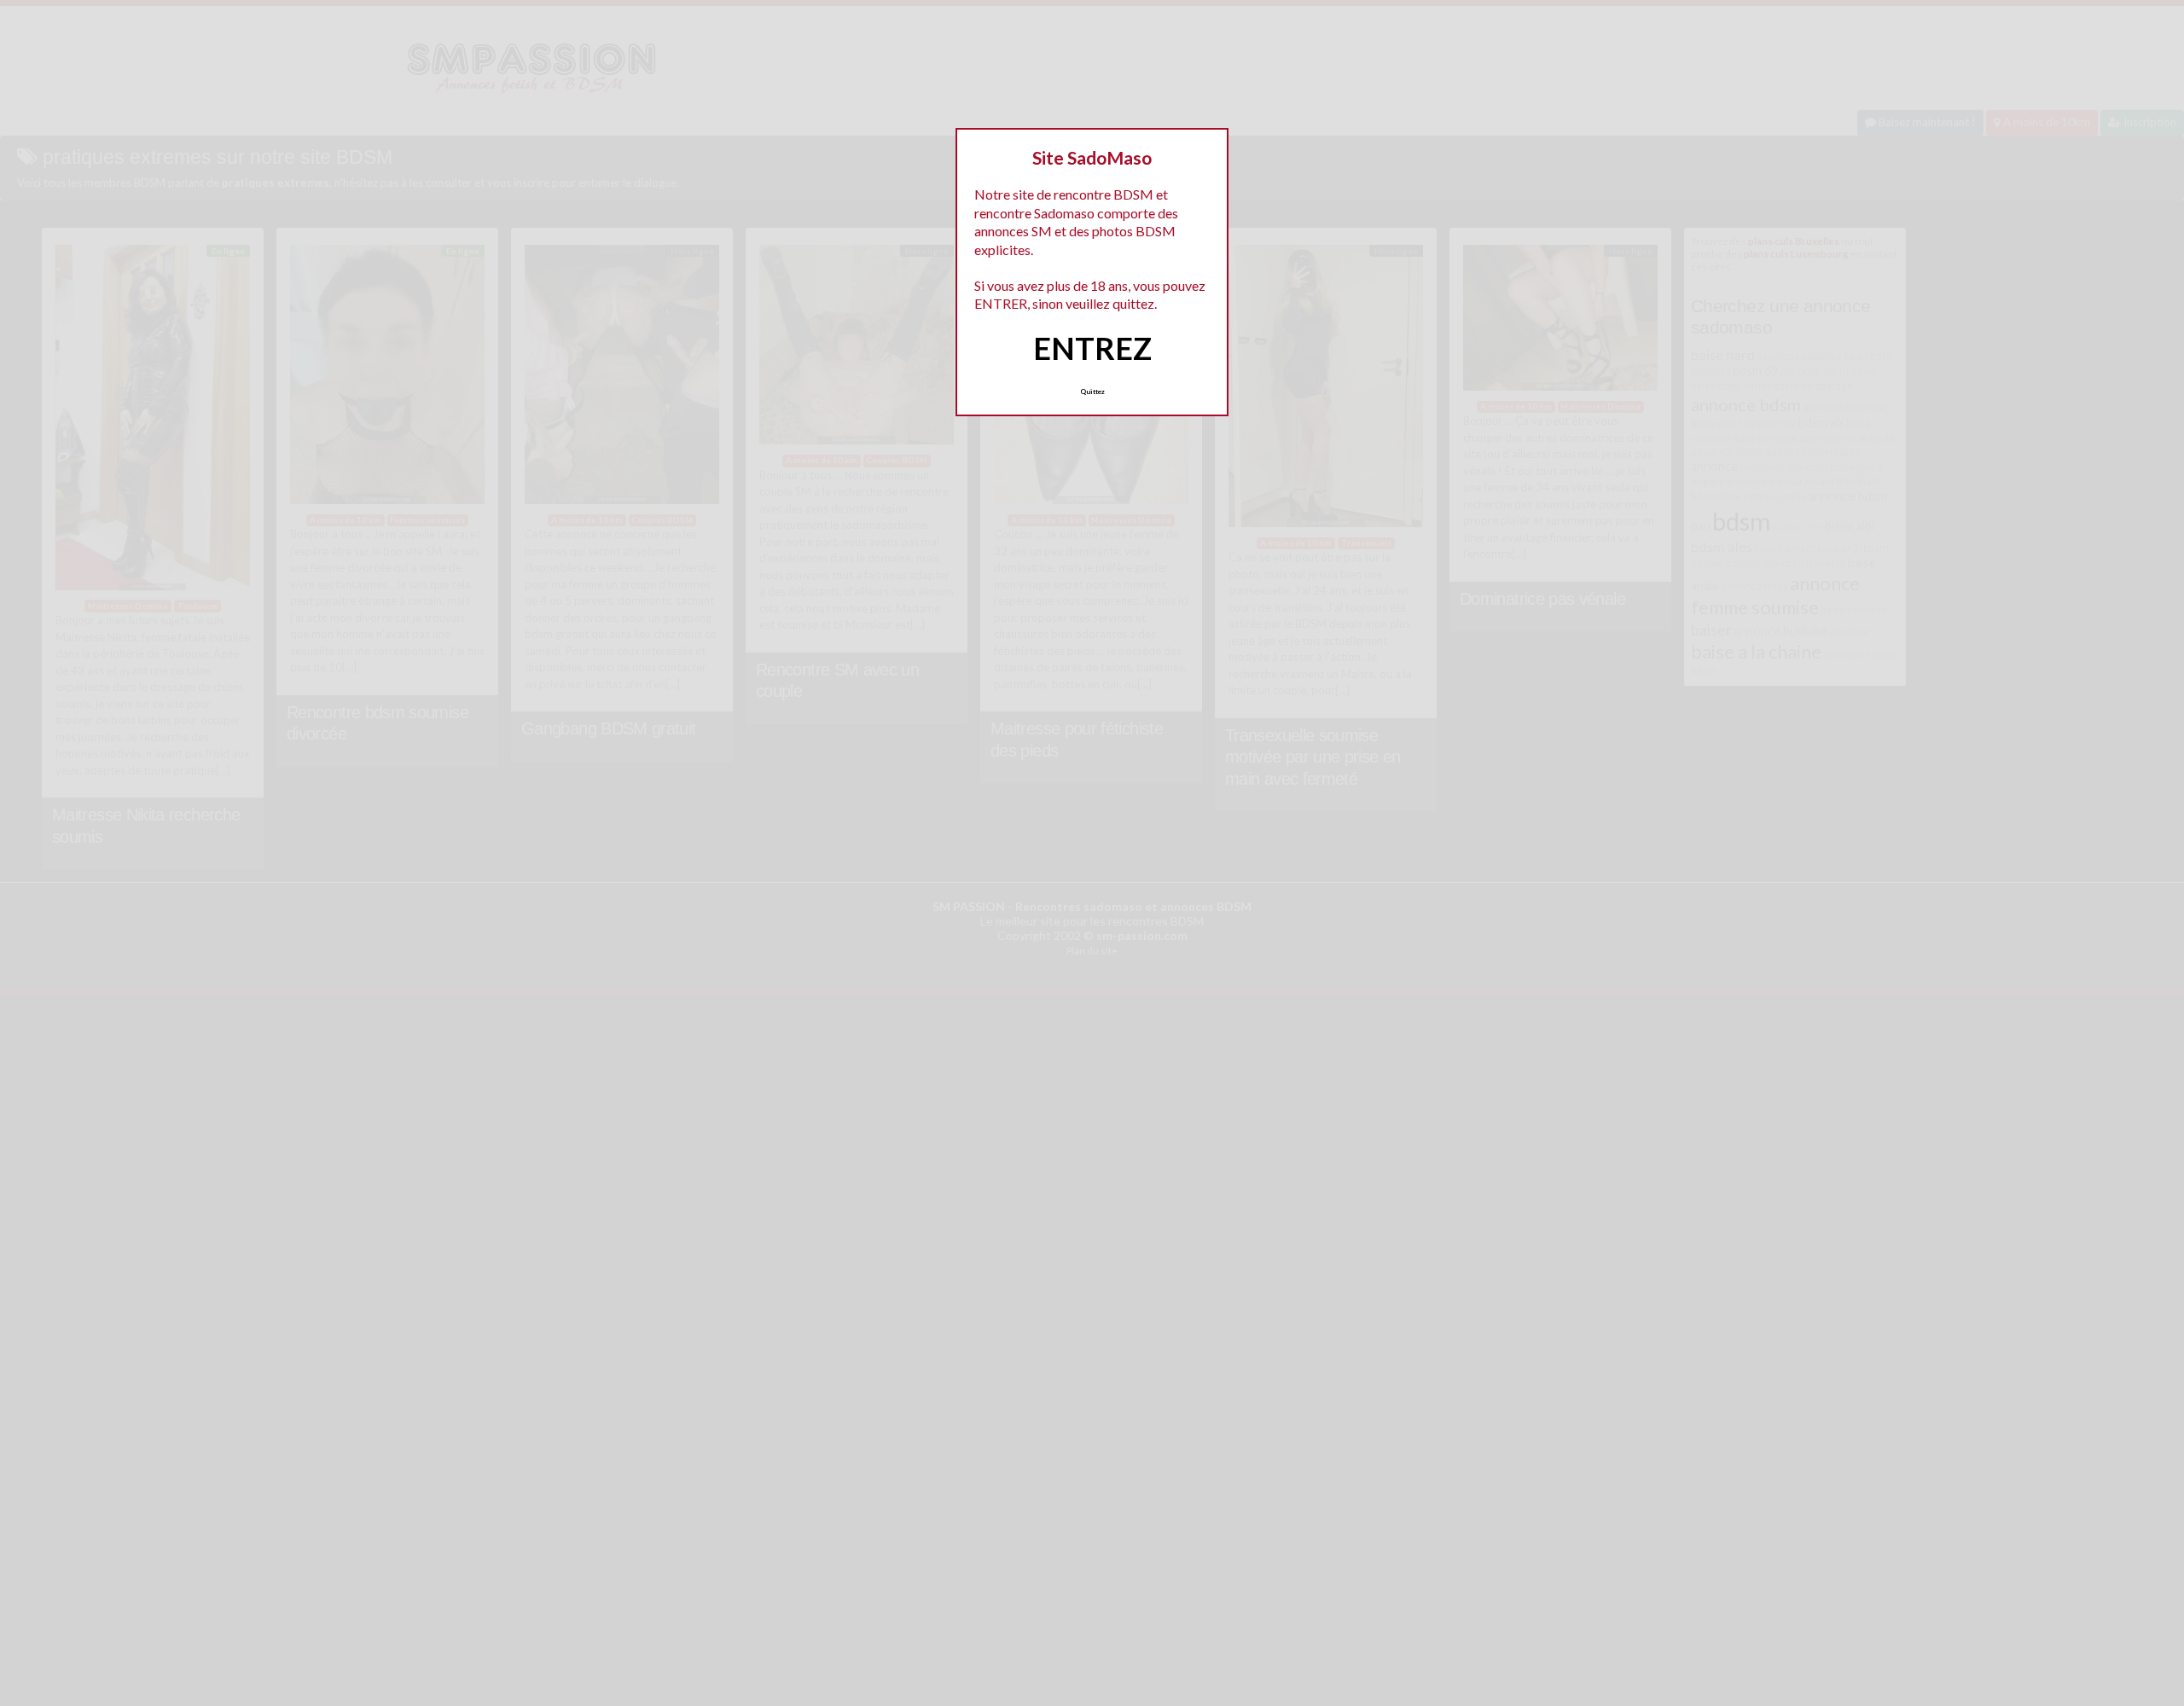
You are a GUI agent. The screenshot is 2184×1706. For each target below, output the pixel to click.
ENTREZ (1092, 348)
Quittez (1092, 392)
